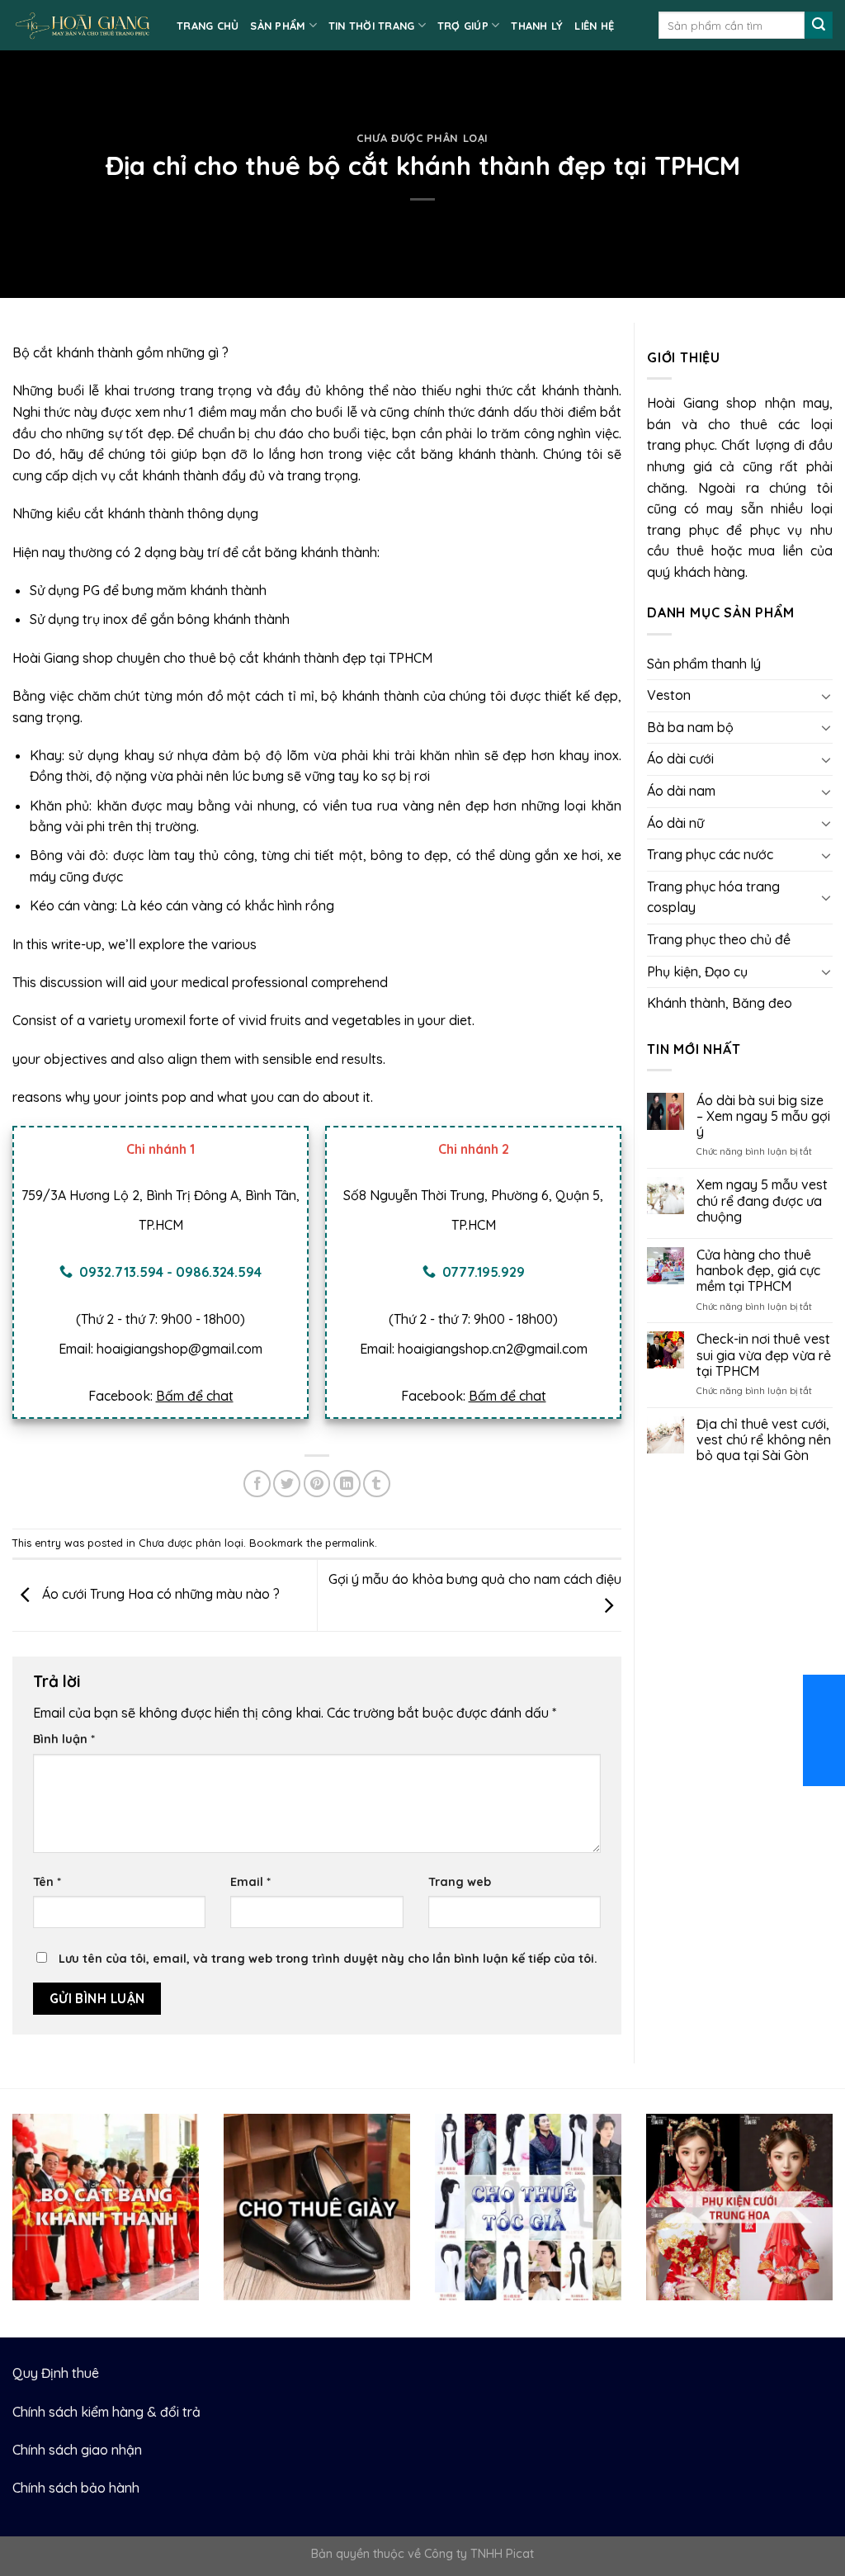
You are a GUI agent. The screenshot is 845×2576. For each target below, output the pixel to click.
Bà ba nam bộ (690, 727)
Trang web (460, 1882)
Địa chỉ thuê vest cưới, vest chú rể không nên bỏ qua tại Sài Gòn (764, 1440)
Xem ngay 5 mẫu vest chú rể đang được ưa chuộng (762, 1201)
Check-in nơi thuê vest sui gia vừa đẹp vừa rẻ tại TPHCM (764, 1355)
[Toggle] (826, 696)
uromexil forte (177, 1020)
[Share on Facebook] (257, 1484)
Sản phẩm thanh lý (704, 664)
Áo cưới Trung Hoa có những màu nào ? (159, 1594)
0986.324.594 (219, 1272)
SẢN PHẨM (278, 26)
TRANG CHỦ (208, 26)
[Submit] (819, 26)
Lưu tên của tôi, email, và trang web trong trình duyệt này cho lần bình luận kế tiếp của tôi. (328, 1959)
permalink (350, 1543)
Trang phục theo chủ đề (719, 939)
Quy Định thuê (56, 2373)
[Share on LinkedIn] (347, 1484)
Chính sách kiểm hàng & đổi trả (106, 2412)
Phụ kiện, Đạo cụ (697, 971)
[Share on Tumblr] (377, 1484)
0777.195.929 (484, 1272)
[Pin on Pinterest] (317, 1484)
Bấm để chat (195, 1396)
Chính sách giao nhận (77, 2450)
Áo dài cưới (680, 759)
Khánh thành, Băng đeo (720, 1003)
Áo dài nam (681, 791)
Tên (47, 1882)
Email (250, 1882)
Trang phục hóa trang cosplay (713, 897)
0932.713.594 (121, 1272)
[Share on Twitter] (287, 1484)
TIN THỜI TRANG (372, 26)
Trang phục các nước (710, 854)
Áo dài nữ (675, 823)
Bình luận (64, 1739)
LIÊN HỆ (594, 26)
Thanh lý (537, 26)
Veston (669, 695)
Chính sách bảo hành (76, 2488)
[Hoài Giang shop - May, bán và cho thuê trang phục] (82, 25)
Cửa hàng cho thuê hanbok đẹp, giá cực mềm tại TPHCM (758, 1271)
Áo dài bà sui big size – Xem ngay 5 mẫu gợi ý (763, 1116)
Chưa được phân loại (422, 138)
